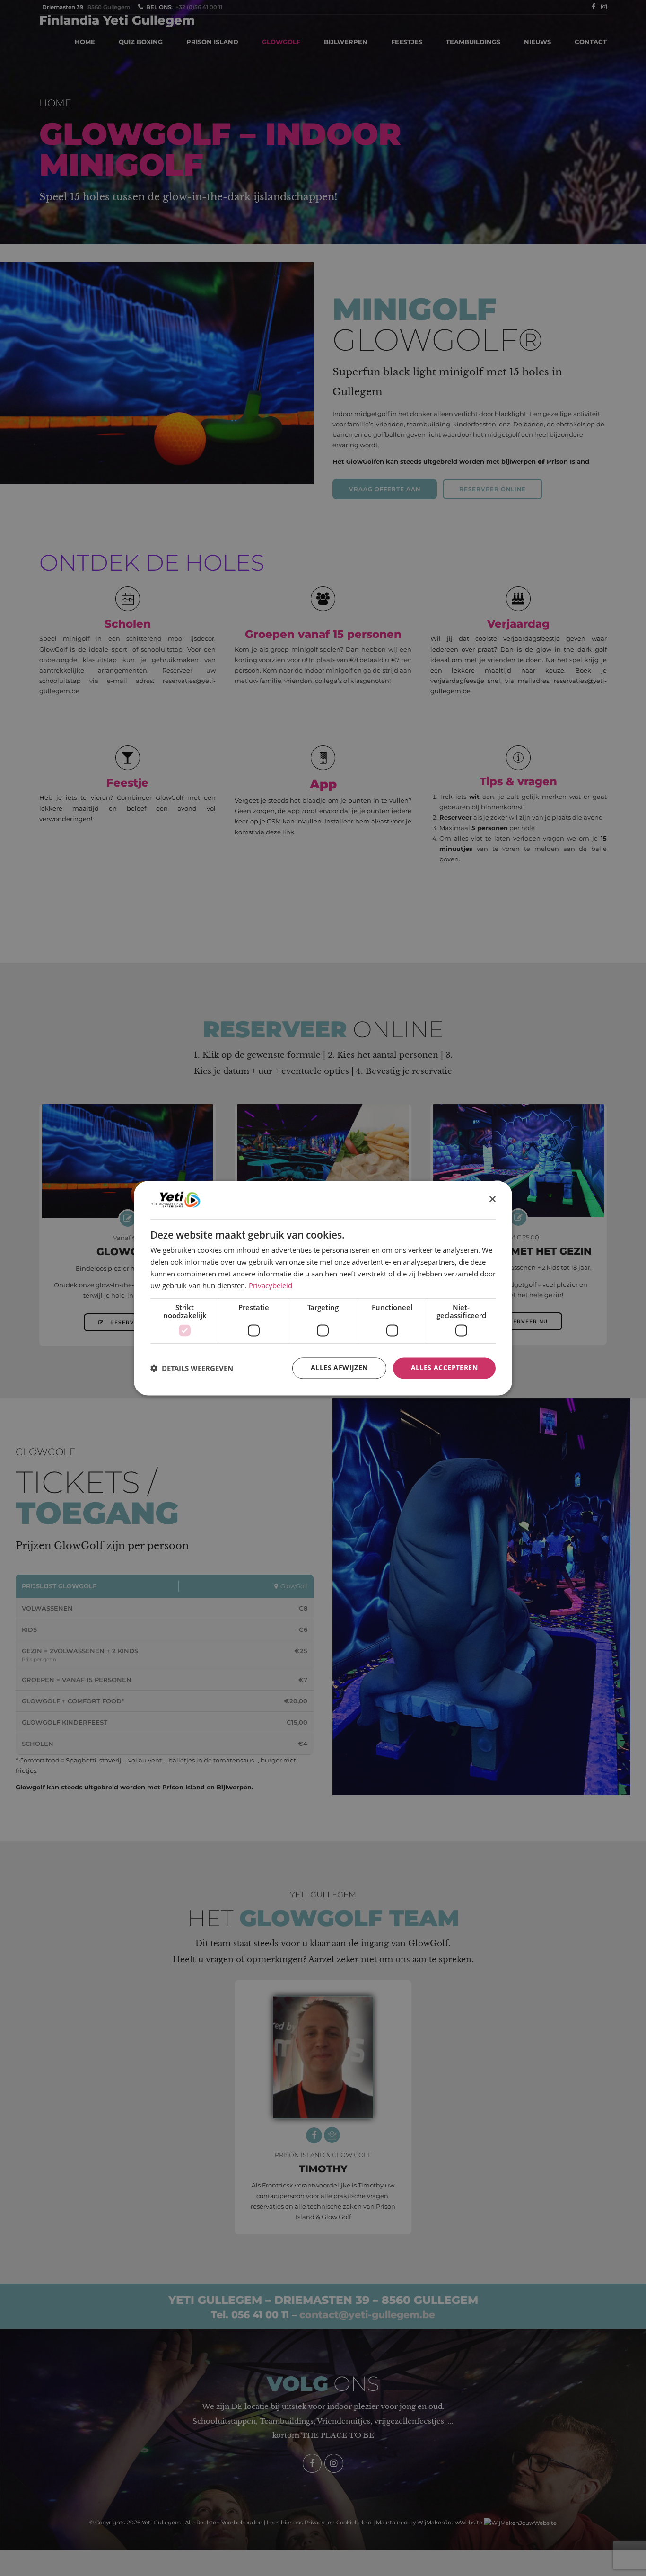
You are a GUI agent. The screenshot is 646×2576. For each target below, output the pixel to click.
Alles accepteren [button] (444, 1368)
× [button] (492, 1199)
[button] (192, 1368)
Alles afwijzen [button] (339, 1368)
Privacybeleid (271, 1285)
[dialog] (323, 1288)
